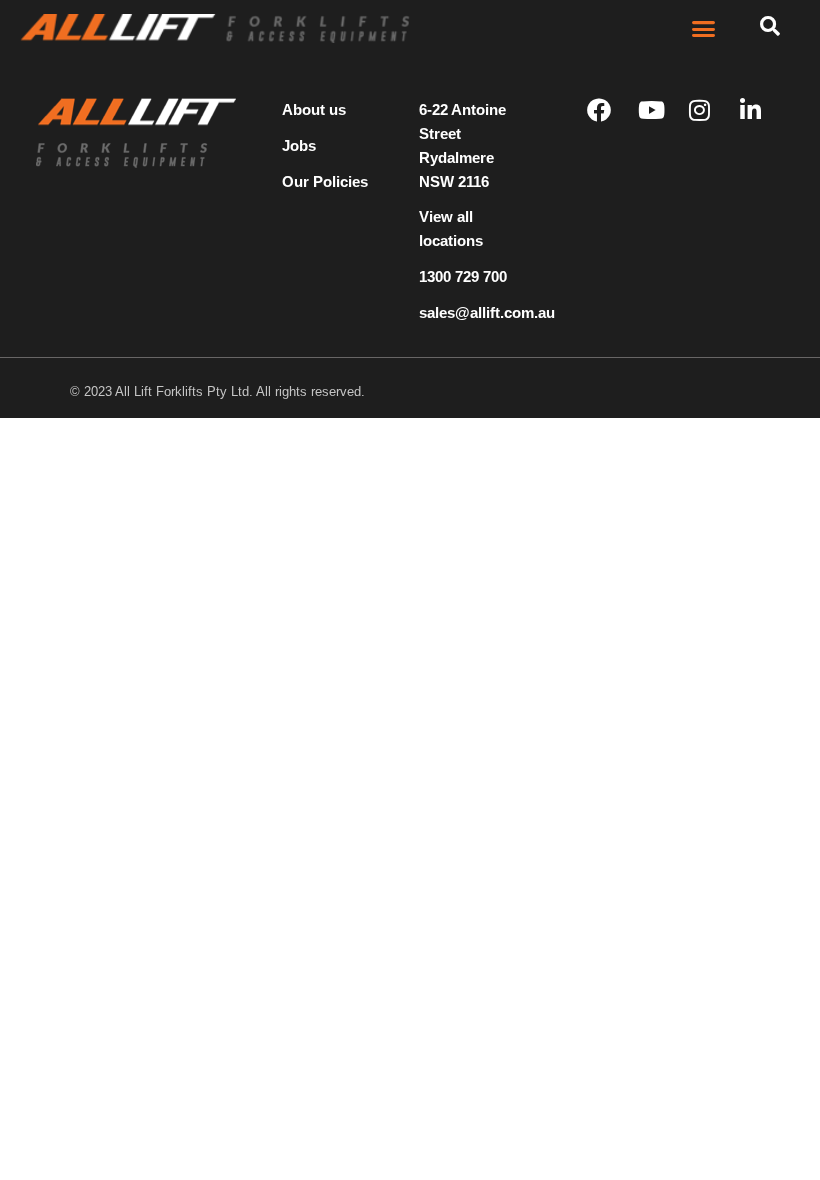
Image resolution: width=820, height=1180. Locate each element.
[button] (704, 29)
